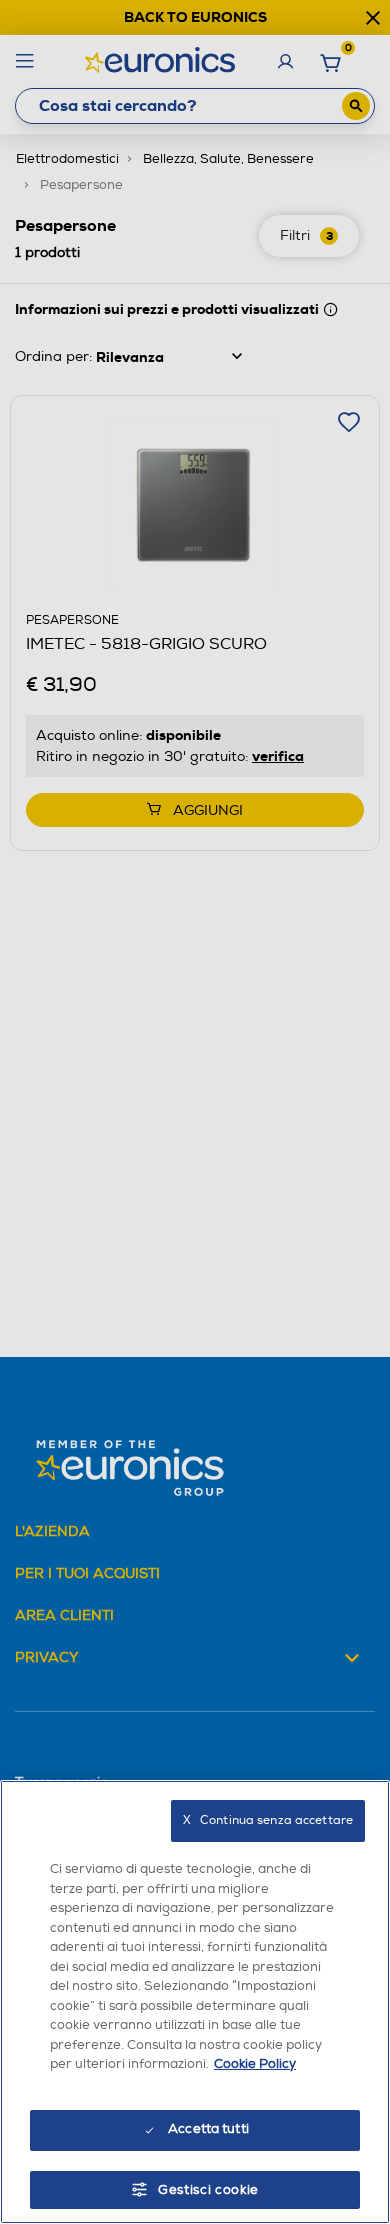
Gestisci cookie (208, 2190)
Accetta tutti (208, 2129)
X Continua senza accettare (268, 1820)
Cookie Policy (255, 2064)
